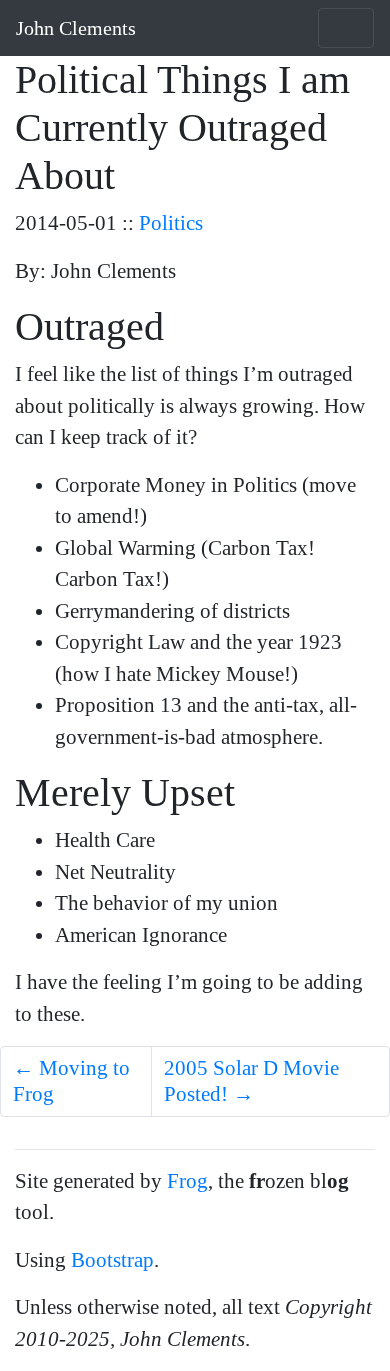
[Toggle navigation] (346, 28)
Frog (187, 1181)
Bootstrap (112, 1260)
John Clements (76, 28)
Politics (171, 223)
